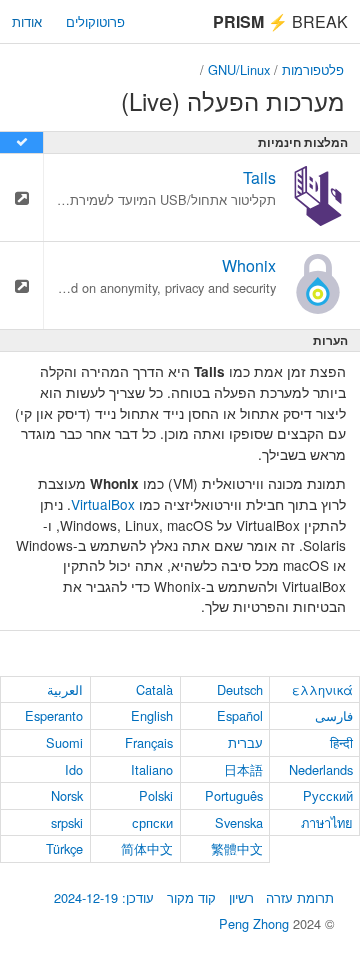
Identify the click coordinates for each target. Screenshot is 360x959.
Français (149, 742)
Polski (156, 795)
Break (280, 21)
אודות (27, 21)
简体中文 (147, 848)
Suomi (64, 742)
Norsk (67, 795)
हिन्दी (341, 742)
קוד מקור (191, 897)
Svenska (239, 822)
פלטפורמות (313, 69)
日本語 (243, 769)
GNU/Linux (239, 69)
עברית (245, 742)
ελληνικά (322, 689)
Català (154, 689)
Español (240, 715)
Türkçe (64, 848)
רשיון (241, 897)
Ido (74, 769)
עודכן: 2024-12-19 (104, 897)
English (152, 715)
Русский (328, 795)
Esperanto (54, 715)
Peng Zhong (256, 923)
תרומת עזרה (300, 897)
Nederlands (321, 769)
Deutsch (240, 689)
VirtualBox (103, 504)
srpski (67, 822)
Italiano (152, 769)
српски (152, 822)
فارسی (334, 715)
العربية (65, 689)
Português (234, 795)
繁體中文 (237, 848)
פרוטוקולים (95, 21)
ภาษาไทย (327, 822)
